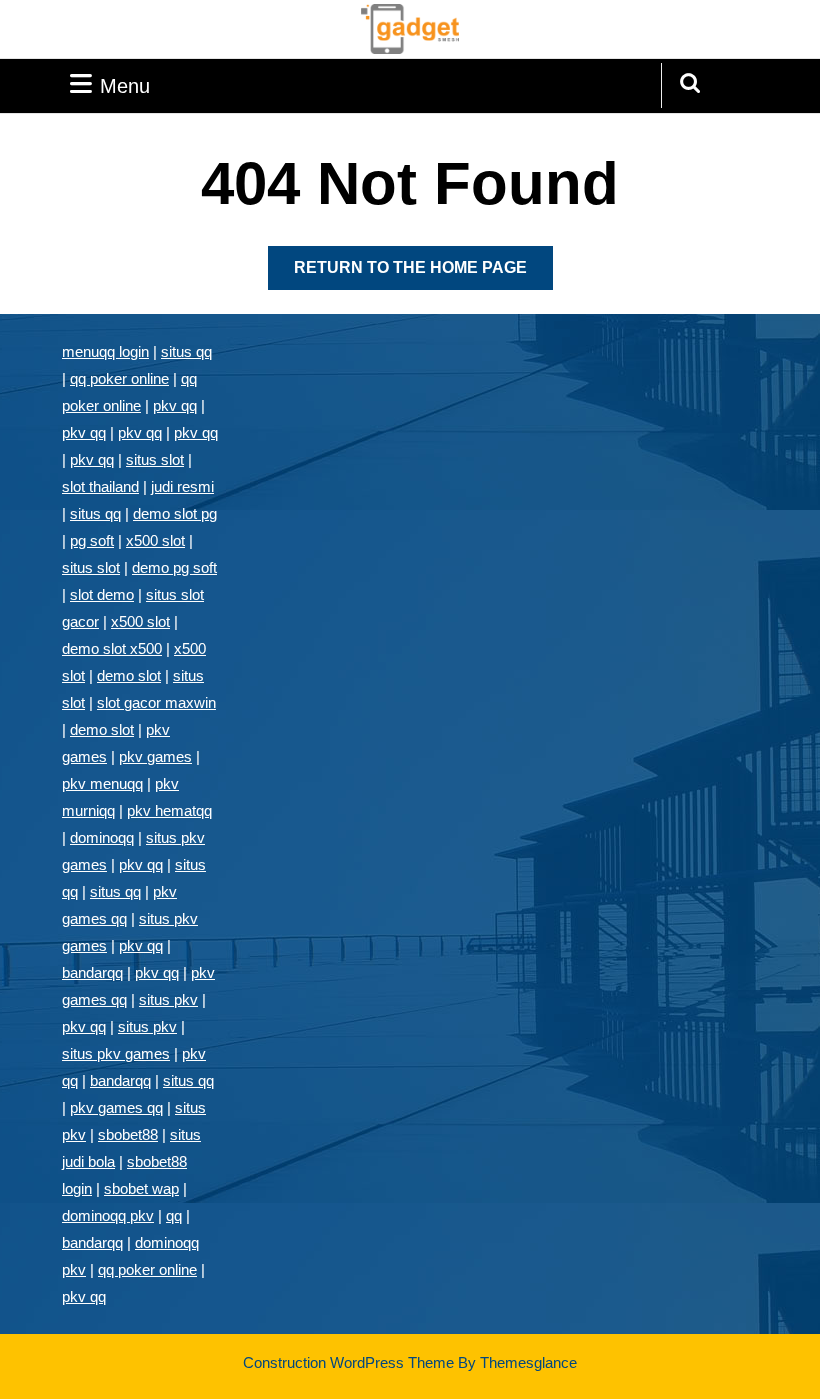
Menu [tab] (125, 85)
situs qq (186, 351)
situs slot (155, 459)
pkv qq (175, 405)
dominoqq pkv (108, 1215)
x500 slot (155, 540)
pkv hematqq (169, 810)
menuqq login (105, 351)
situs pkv (168, 999)
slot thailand (100, 486)
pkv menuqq (102, 783)
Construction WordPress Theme (348, 1362)
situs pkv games (116, 1053)
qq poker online (119, 378)
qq (174, 1215)
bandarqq (92, 972)
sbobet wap (141, 1188)
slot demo (102, 594)
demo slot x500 (112, 648)
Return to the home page (423, 274)
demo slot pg (175, 513)
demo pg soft (174, 567)
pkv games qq (116, 1107)
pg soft (92, 540)
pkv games (155, 756)
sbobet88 (128, 1134)
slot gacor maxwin (156, 702)
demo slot (129, 675)
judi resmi (182, 486)
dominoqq (102, 837)
